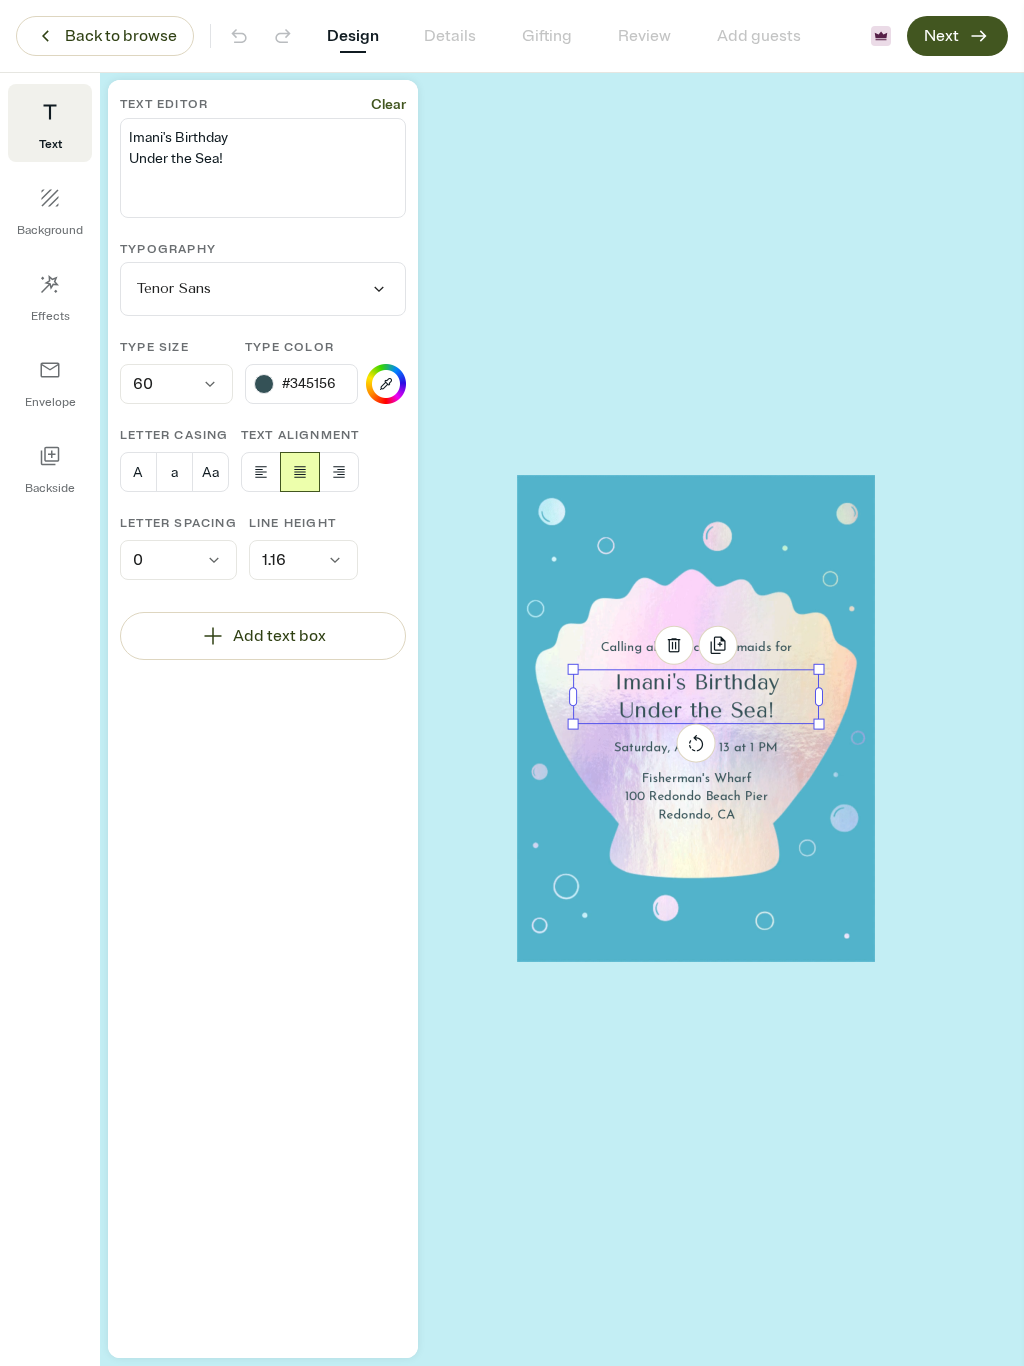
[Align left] (261, 472)
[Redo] (283, 36)
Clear (388, 104)
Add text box (279, 636)
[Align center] (300, 472)
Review (644, 36)
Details (450, 36)
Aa (210, 472)
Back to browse (121, 36)
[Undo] (239, 36)
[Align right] (339, 472)
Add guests (759, 36)
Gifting (547, 36)
